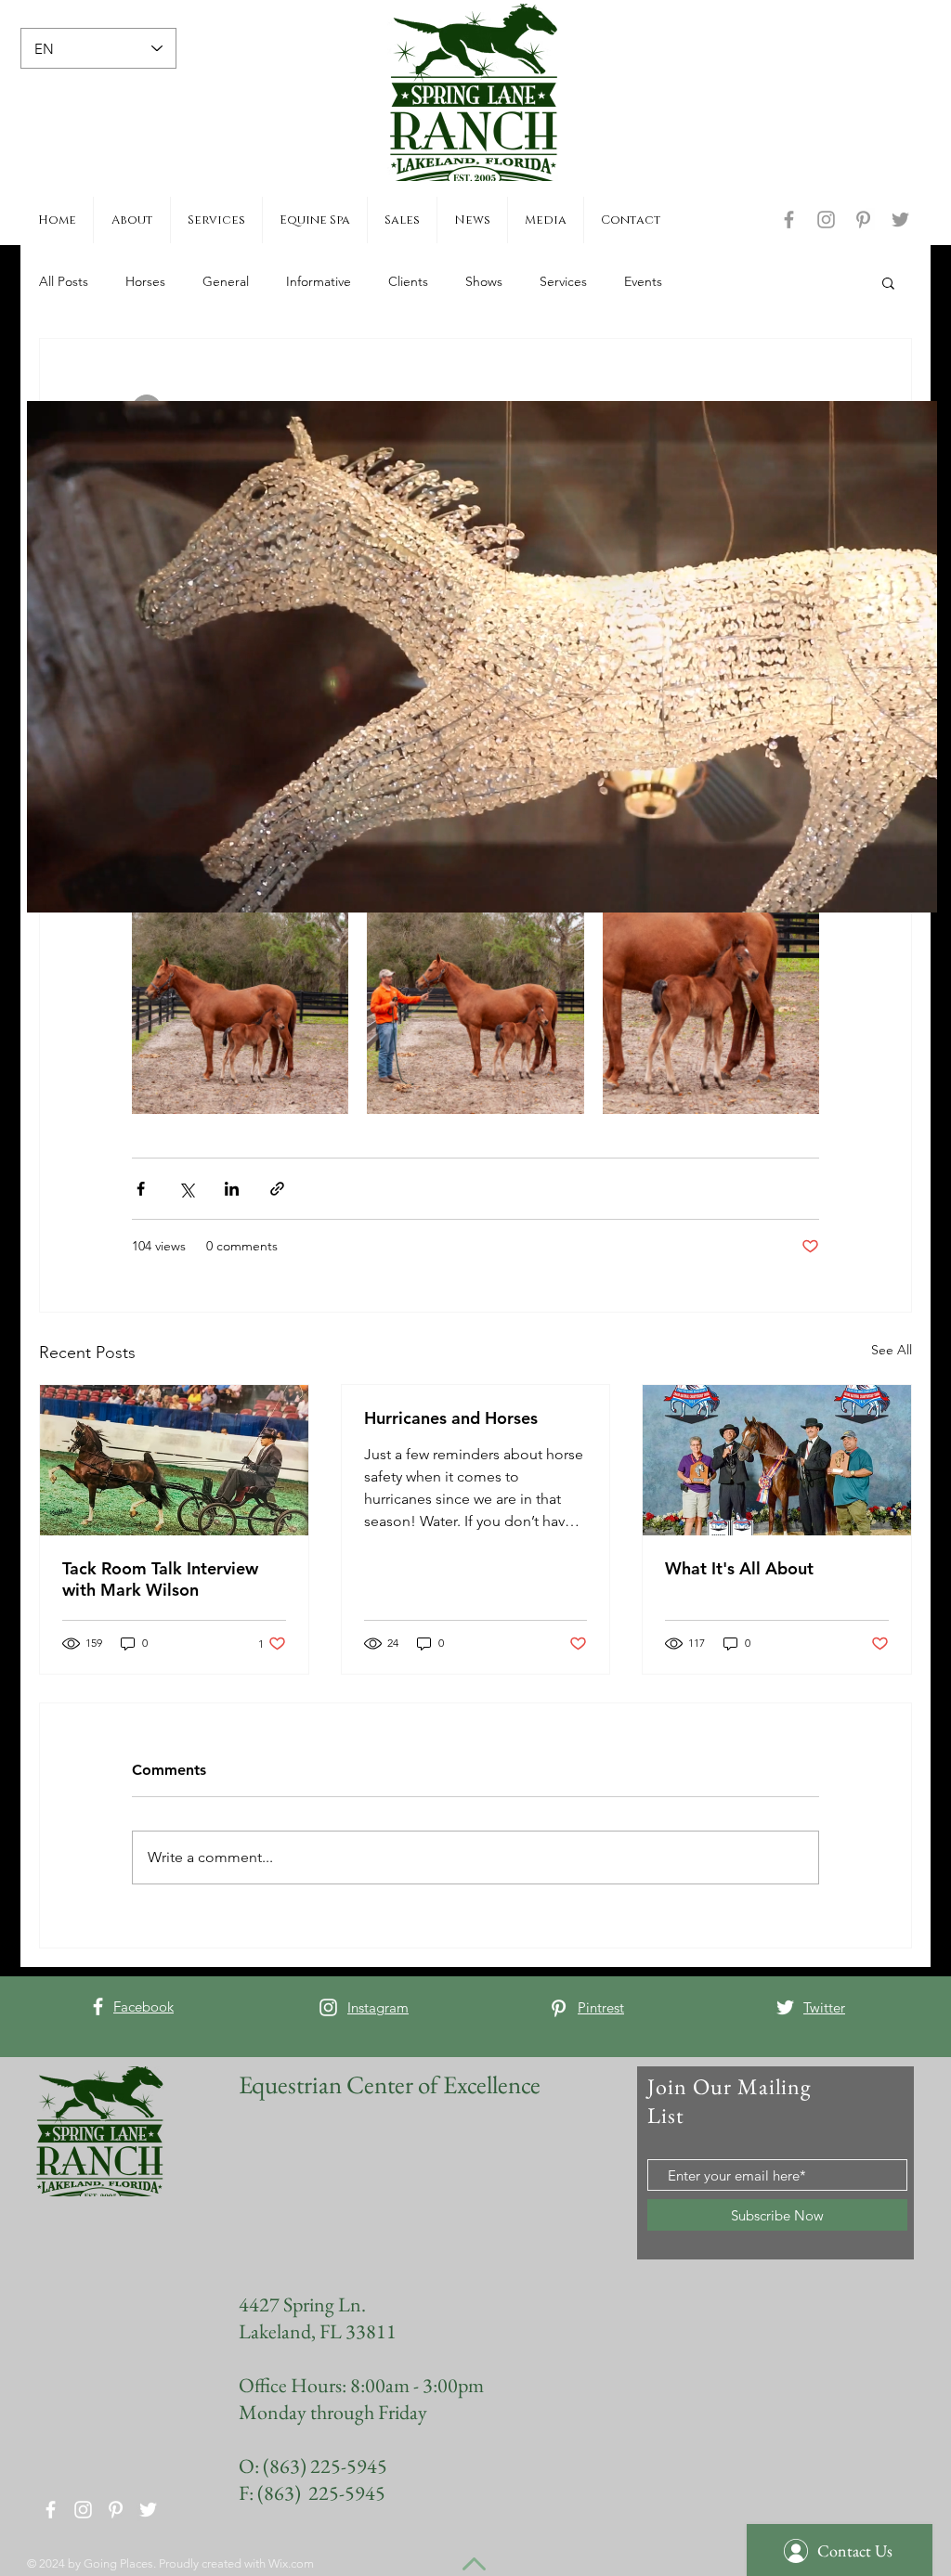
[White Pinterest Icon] (559, 2008)
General (226, 281)
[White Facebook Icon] (98, 2006)
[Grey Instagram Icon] (826, 220)
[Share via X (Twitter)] (186, 1189)
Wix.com (291, 2563)
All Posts (64, 281)
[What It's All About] (777, 1460)
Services (563, 281)
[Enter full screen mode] (912, 887)
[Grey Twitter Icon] (900, 220)
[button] (888, 282)
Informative (319, 281)
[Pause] (51, 887)
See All (892, 1350)
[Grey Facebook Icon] (789, 220)
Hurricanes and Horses (451, 1418)
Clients (408, 281)
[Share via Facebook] (141, 1189)
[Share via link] (277, 1189)
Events (643, 281)
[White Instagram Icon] (328, 2007)
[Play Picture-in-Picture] (880, 887)
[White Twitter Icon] (785, 2007)
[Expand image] (240, 1006)
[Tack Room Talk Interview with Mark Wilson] (174, 1460)
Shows (484, 281)
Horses (145, 281)
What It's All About (739, 1568)
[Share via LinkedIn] (232, 1189)
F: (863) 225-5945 (312, 2493)
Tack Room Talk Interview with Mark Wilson (160, 1579)
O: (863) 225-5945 (313, 2466)
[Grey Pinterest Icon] (863, 220)
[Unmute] (83, 887)
